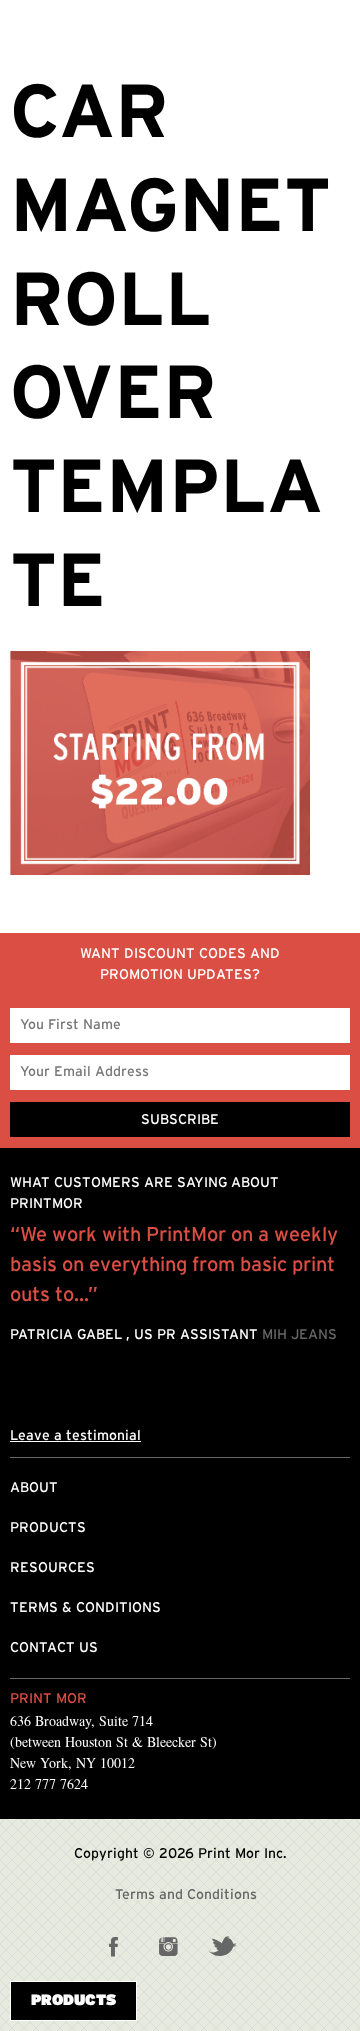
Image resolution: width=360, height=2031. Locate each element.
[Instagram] (168, 1946)
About (34, 1488)
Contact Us (54, 1648)
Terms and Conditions (186, 1895)
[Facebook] (114, 1946)
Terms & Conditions (85, 1608)
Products (48, 1528)
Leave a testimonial (75, 1436)
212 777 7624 (49, 1783)
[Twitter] (222, 1946)
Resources (52, 1568)
